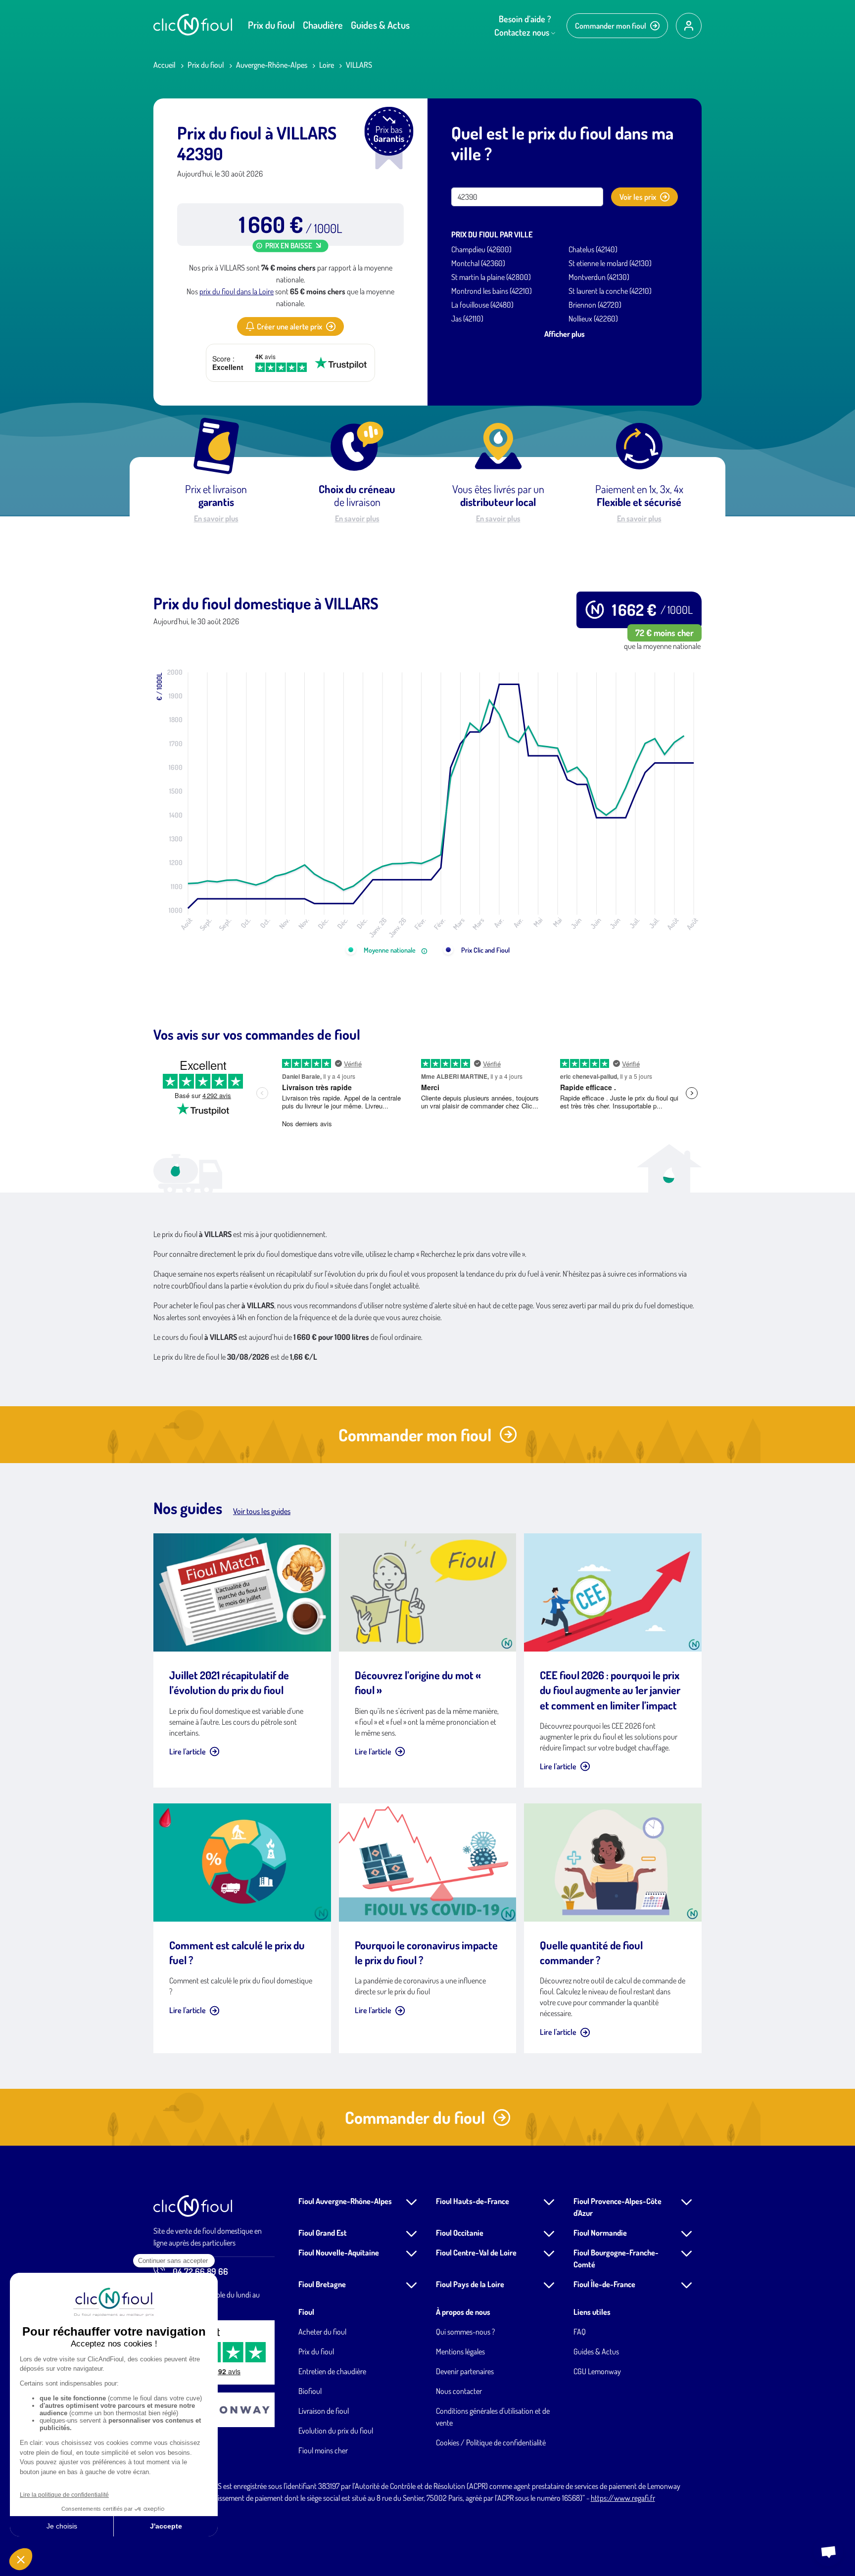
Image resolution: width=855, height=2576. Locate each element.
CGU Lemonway (597, 2371)
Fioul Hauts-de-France (473, 2201)
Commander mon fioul (611, 26)
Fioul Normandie (600, 2233)
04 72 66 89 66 (200, 2271)
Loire (327, 65)
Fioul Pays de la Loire (470, 2284)
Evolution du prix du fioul (336, 2431)
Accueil (165, 65)
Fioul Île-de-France (604, 2284)
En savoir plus (216, 518)
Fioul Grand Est (323, 2233)
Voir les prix (638, 197)
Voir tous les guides (262, 1511)
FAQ (580, 2332)
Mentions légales (460, 2351)
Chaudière (323, 25)
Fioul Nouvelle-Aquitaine (339, 2253)
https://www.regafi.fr (623, 2498)
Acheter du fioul (322, 2332)
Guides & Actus (380, 25)
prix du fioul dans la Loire (237, 291)
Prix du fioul (271, 25)
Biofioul (310, 2391)
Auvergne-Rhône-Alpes (272, 65)
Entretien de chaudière (332, 2371)
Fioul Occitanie (460, 2233)
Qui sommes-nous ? (465, 2332)
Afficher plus (565, 334)
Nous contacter (459, 2391)
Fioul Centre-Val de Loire (476, 2253)
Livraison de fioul (324, 2411)
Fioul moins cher (323, 2450)
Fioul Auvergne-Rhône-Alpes (345, 2201)
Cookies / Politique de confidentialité (491, 2442)
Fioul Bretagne (322, 2284)
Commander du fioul (415, 2117)
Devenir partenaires (465, 2371)
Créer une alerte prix (289, 326)
